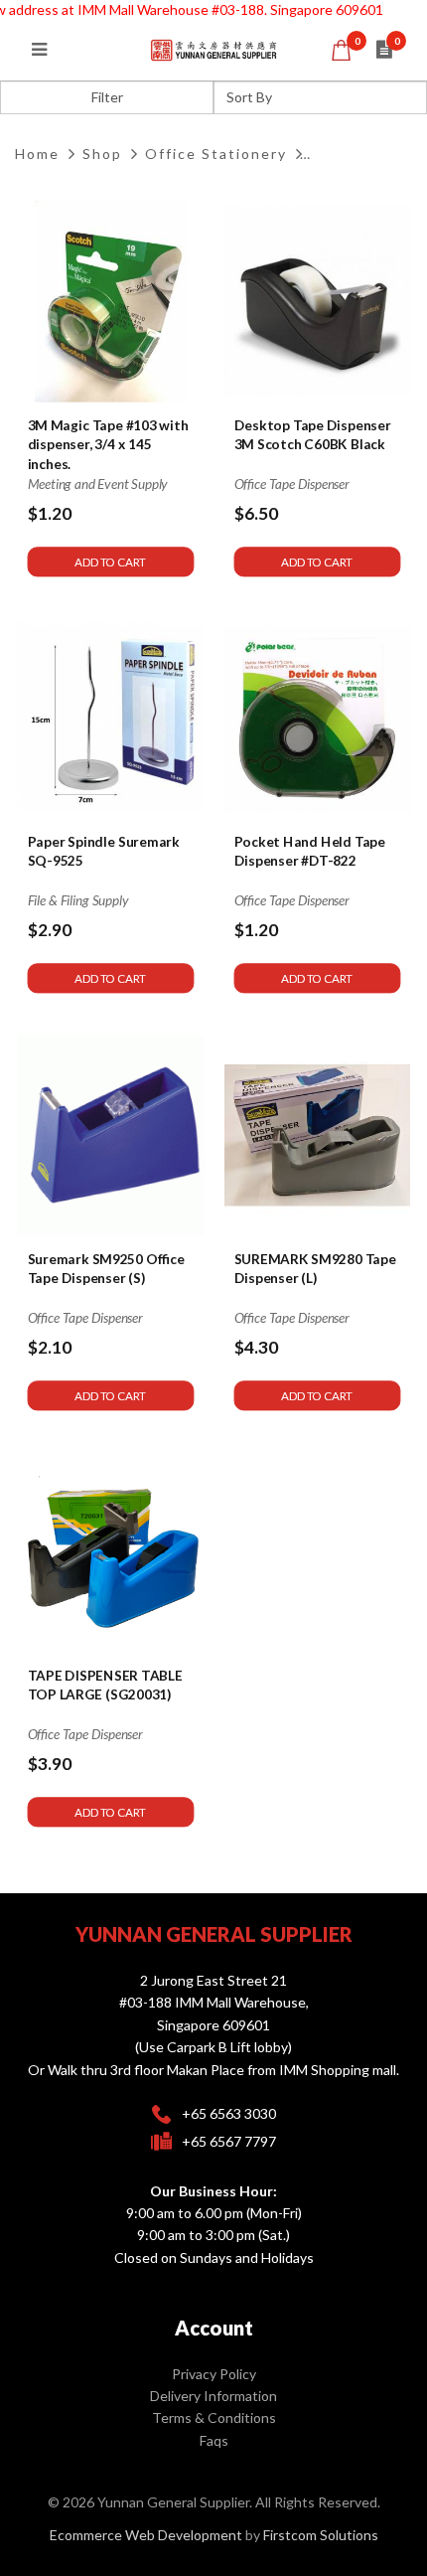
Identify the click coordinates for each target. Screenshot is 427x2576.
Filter (107, 97)
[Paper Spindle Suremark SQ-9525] (111, 719)
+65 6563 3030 (229, 2113)
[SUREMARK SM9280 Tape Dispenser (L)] (316, 1135)
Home (37, 154)
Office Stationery (216, 154)
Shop (102, 154)
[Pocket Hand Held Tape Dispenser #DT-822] (316, 719)
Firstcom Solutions (321, 2535)
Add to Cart (110, 562)
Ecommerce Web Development (146, 2535)
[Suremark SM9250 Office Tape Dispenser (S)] (111, 1135)
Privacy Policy (214, 2374)
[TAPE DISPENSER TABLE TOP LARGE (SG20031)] (111, 1552)
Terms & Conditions (214, 2417)
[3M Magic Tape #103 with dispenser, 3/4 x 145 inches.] (111, 302)
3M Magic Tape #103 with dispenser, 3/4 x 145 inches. (108, 445)
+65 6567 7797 (229, 2141)
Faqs (214, 2440)
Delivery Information (213, 2396)
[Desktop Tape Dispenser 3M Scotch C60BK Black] (316, 302)
